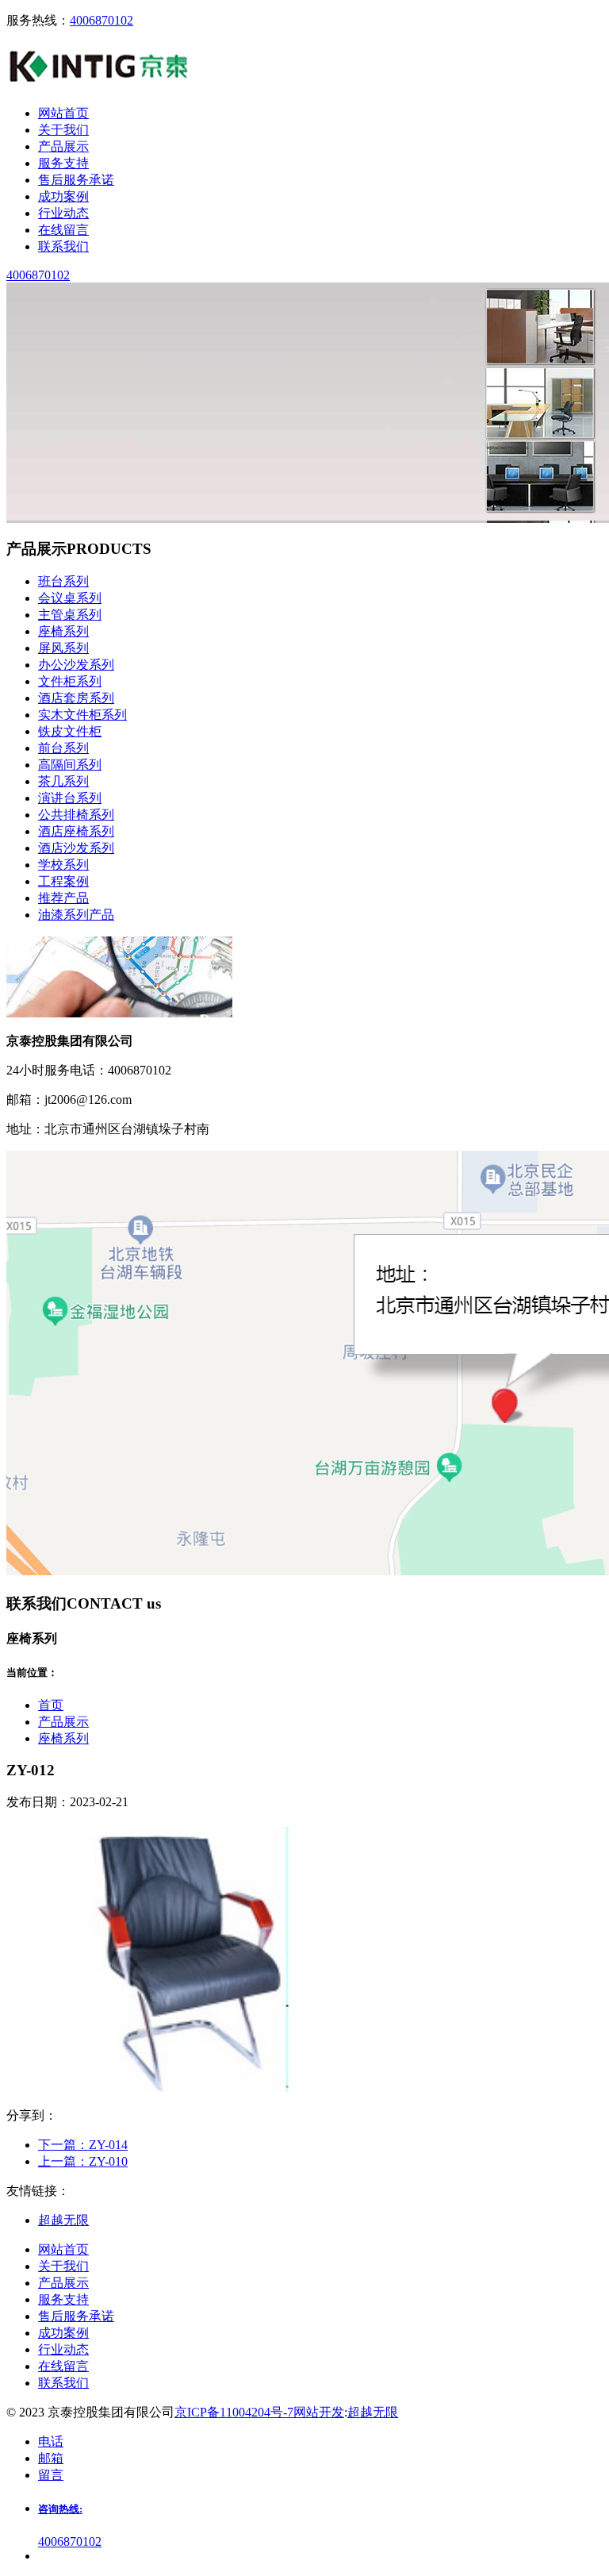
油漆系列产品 (76, 915)
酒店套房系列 (76, 698)
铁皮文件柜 (70, 731)
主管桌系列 (70, 615)
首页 (51, 1705)
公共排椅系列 (76, 815)
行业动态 (63, 2349)
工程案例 (63, 881)
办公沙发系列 (76, 665)
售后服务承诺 (76, 2316)
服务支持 (63, 2299)
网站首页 (63, 2249)
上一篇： (83, 2161)
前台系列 (63, 748)
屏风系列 (63, 648)
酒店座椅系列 (76, 831)
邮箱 (51, 2458)
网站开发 (319, 2412)
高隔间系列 (70, 765)
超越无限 (373, 2412)
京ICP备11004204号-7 (234, 2412)
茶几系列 (63, 781)
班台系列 (63, 581)
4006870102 (101, 20)
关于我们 (63, 2266)
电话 (51, 2441)
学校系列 (63, 865)
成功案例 (63, 2333)
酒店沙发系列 (76, 848)
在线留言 (63, 2366)
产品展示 (63, 1722)
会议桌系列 (70, 598)
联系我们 (63, 2383)
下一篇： (83, 2145)
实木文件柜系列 (82, 715)
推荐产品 (63, 898)
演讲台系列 (70, 798)
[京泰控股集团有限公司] (100, 85)
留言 (51, 2475)
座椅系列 (63, 631)
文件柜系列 (70, 681)
